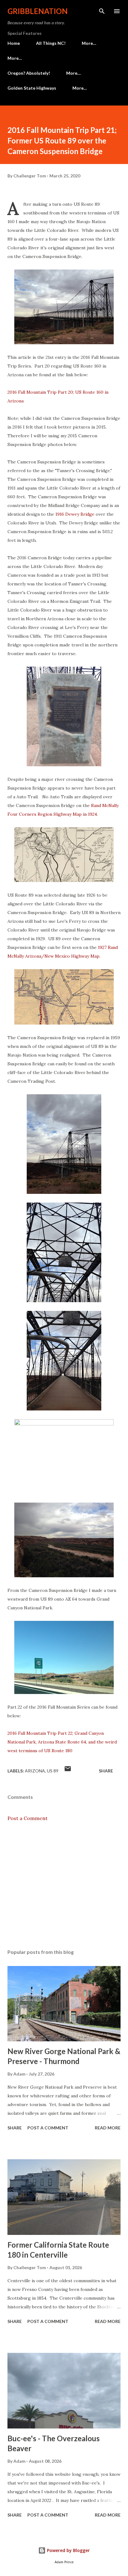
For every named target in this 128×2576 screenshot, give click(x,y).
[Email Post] (68, 1771)
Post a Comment (27, 1818)
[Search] (102, 11)
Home (14, 43)
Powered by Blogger (68, 2550)
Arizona (35, 1771)
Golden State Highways (32, 88)
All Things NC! (51, 43)
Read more (108, 2128)
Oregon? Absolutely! (29, 73)
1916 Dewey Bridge (75, 514)
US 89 (53, 1771)
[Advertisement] (64, 1885)
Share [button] (106, 1771)
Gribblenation (38, 11)
